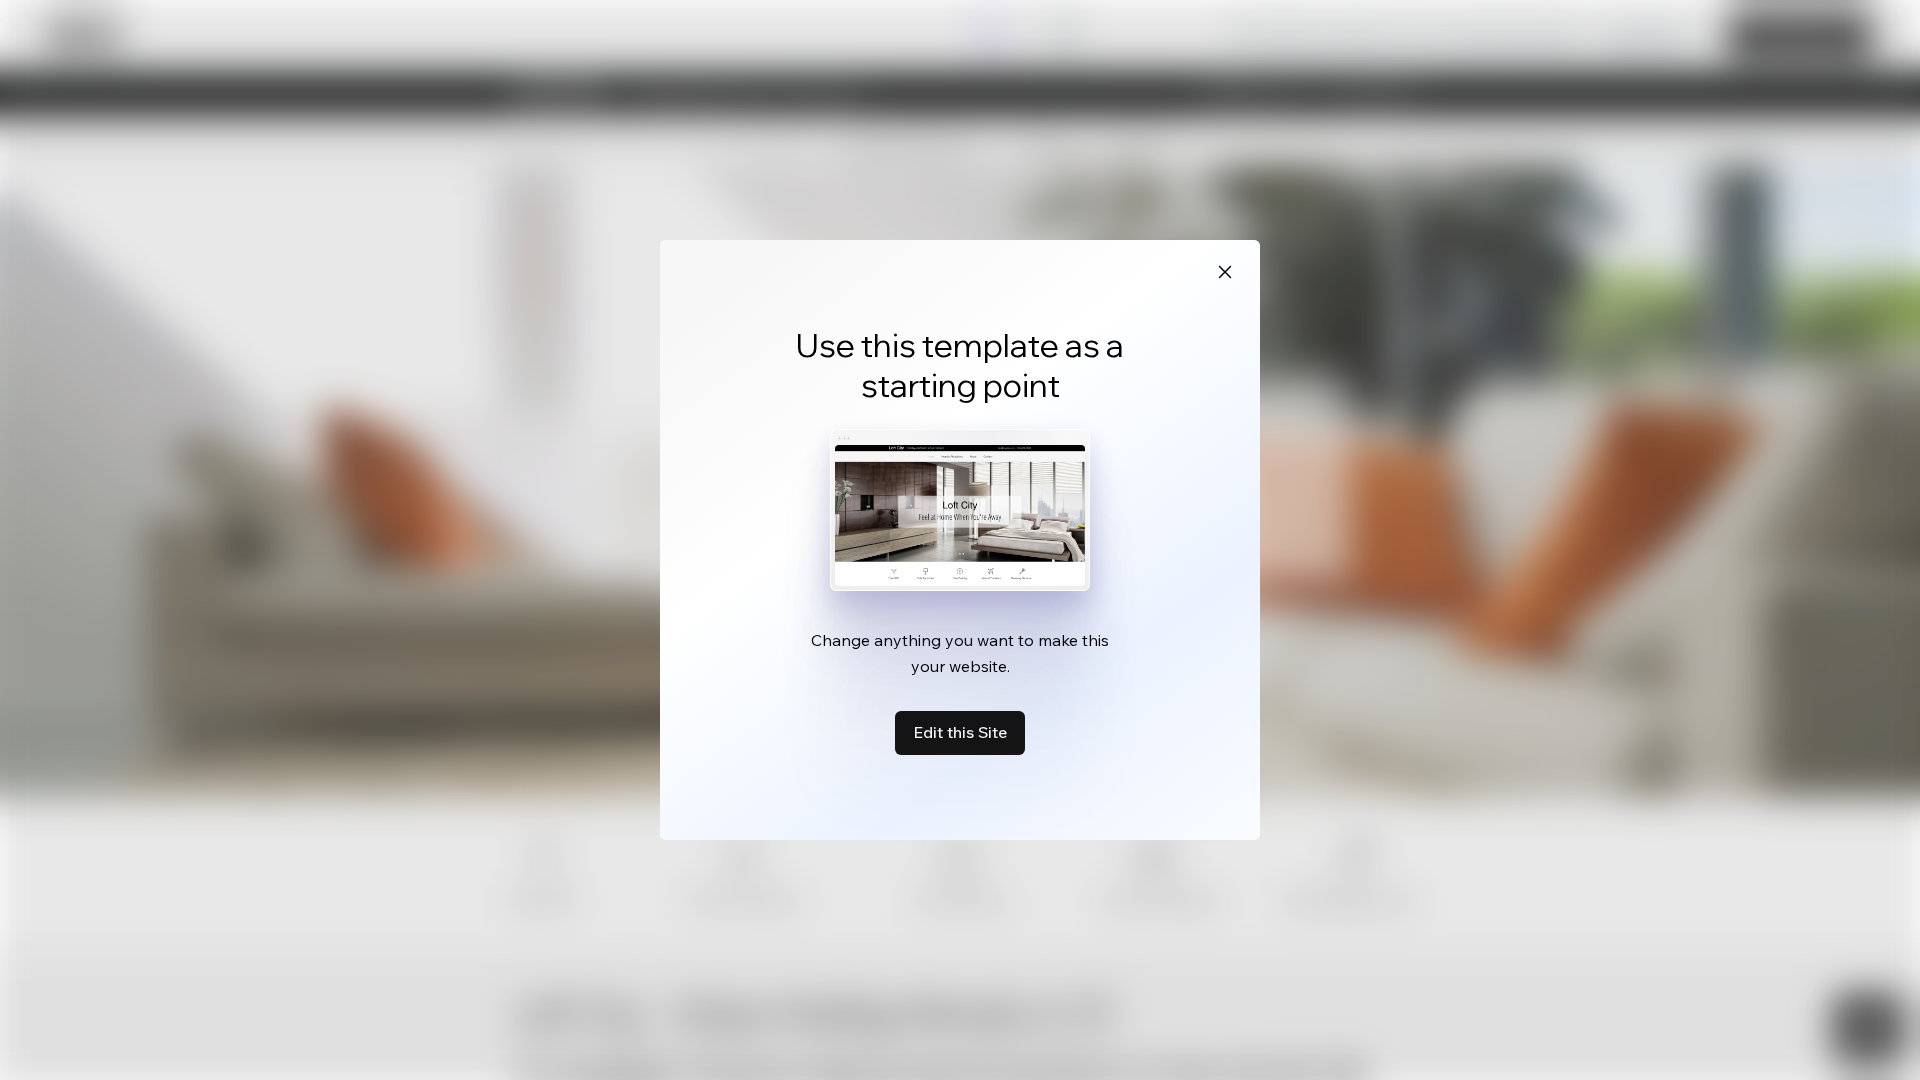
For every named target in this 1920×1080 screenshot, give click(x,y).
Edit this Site (960, 732)
